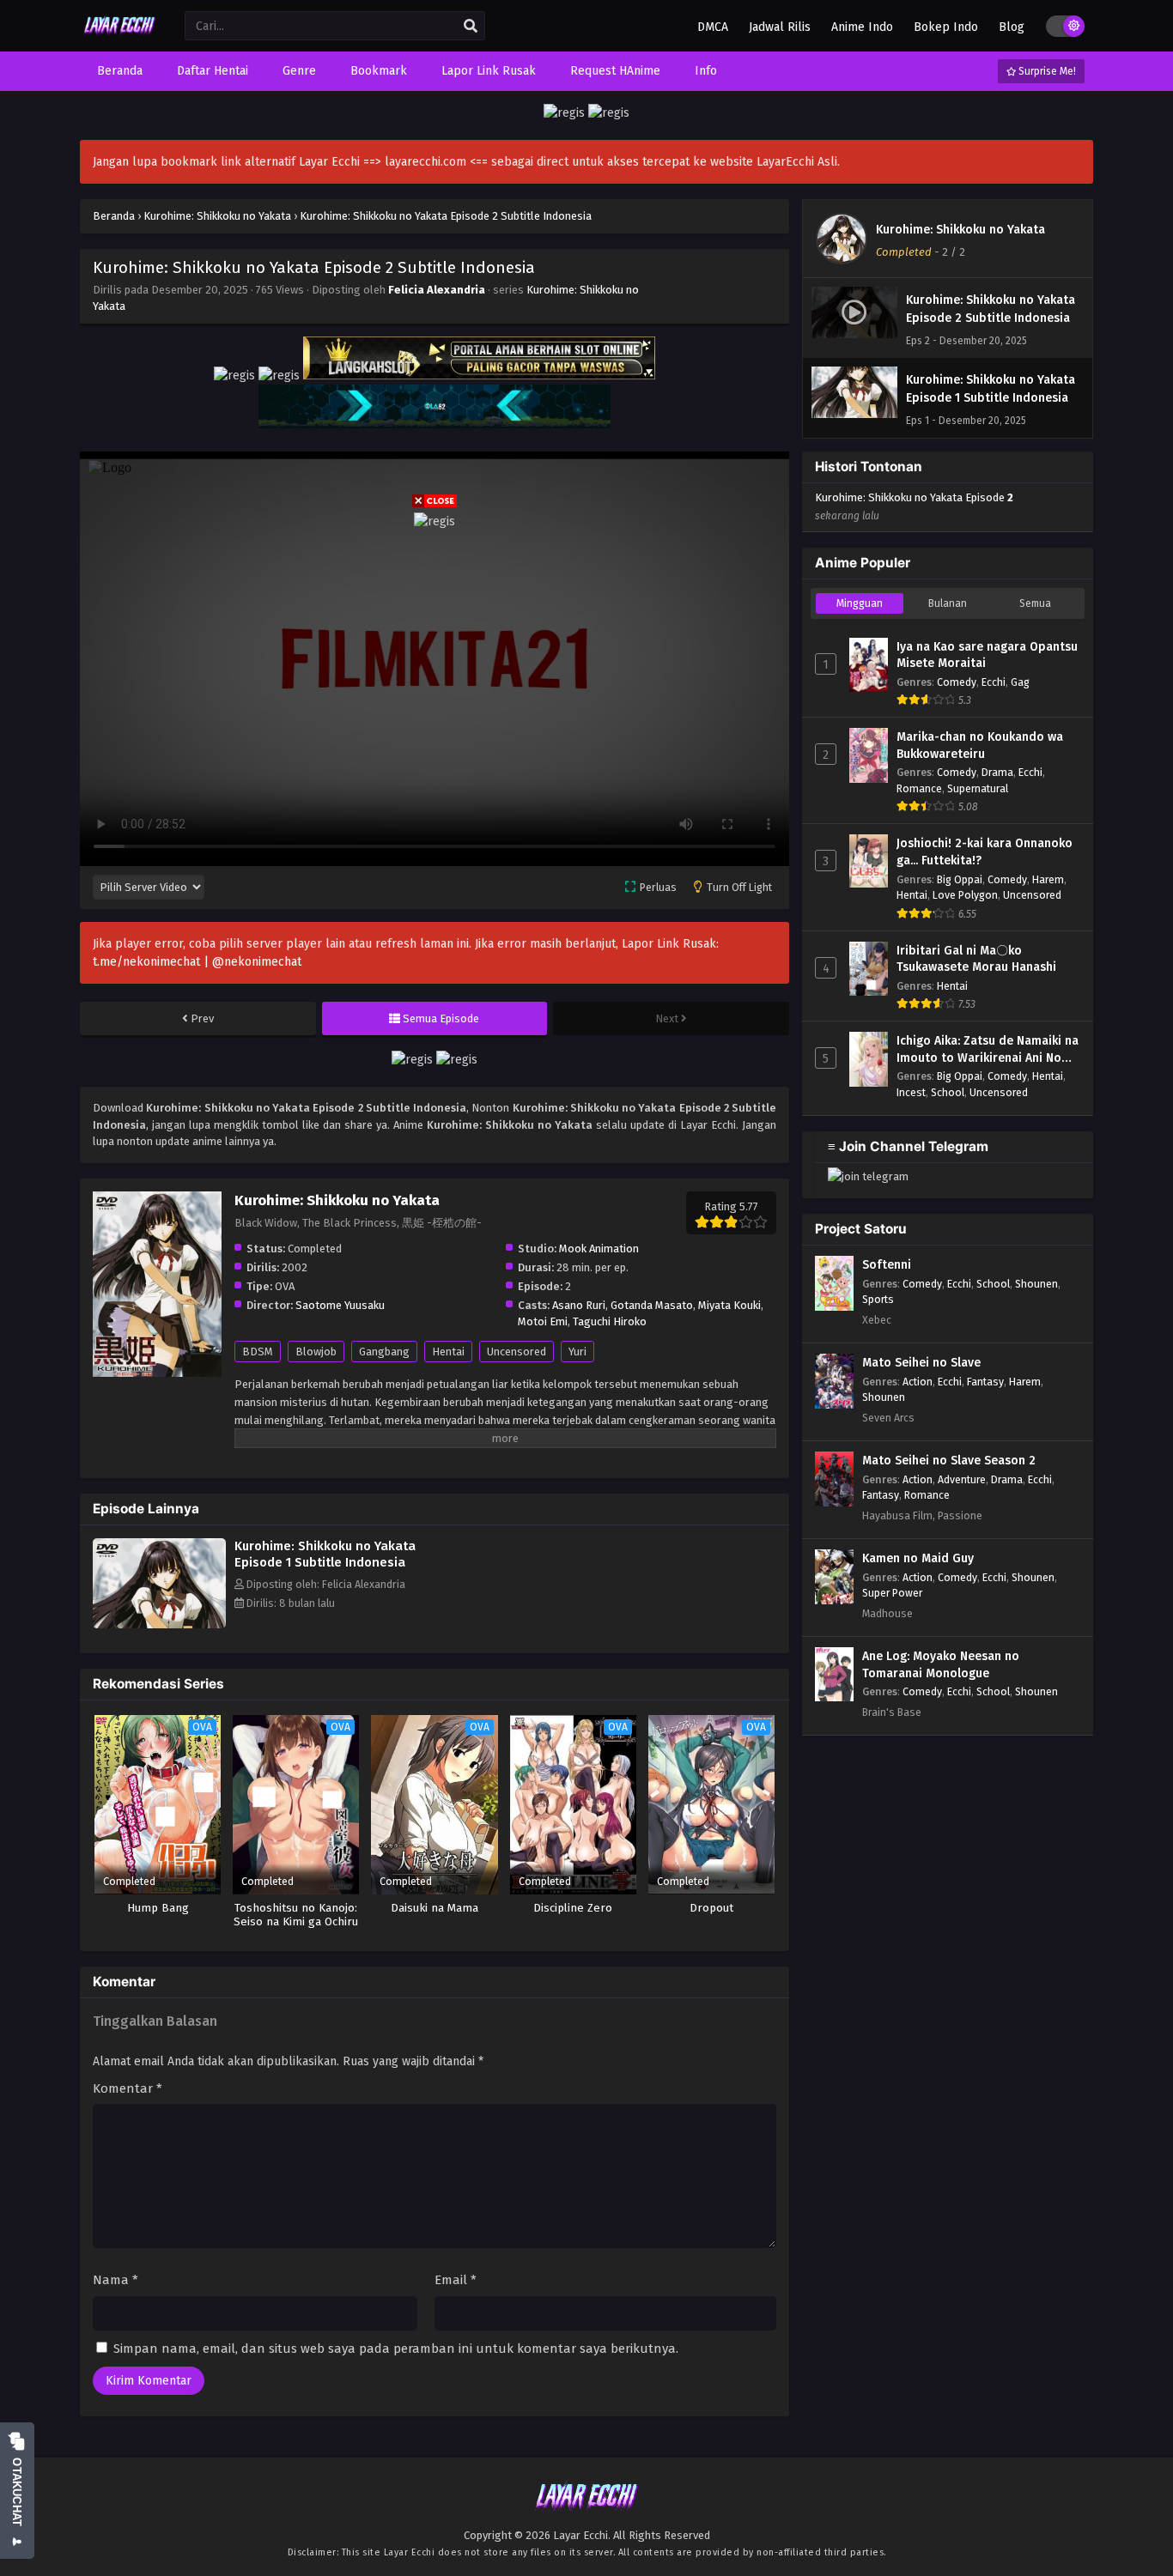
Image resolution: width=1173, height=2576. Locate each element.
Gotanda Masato (652, 1305)
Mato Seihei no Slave (921, 1363)
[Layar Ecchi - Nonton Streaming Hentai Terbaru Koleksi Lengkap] (119, 36)
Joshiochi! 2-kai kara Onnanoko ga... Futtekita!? (985, 852)
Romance (919, 788)
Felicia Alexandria (437, 290)
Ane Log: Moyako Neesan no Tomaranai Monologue (941, 1665)
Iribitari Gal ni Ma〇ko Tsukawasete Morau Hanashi (976, 959)
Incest (911, 1092)
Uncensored (517, 1352)
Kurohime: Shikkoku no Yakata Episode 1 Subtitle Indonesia (325, 1554)
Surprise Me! (1046, 71)
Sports (878, 1299)
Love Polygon (965, 895)
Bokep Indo (946, 27)
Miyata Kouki (729, 1305)
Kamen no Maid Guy (918, 1558)
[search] (471, 27)
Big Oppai (960, 879)
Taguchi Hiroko (610, 1321)
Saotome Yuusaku (340, 1305)
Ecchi (994, 682)
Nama (115, 2280)
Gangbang (384, 1352)
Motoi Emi (543, 1321)
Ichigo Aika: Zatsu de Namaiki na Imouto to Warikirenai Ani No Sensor (988, 1050)
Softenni (887, 1265)
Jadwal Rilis (780, 27)
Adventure (962, 1479)
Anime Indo (862, 27)
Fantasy (985, 1382)
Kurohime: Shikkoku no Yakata (960, 230)
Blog (1012, 27)
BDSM (258, 1352)
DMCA (713, 27)
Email (456, 2280)
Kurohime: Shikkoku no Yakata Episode (914, 506)
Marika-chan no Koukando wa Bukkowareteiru (980, 746)
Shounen (1036, 1284)
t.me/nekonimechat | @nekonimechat (197, 962)
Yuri (577, 1352)
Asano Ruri (579, 1305)
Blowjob (316, 1352)
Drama (997, 772)
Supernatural (978, 788)
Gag (1020, 682)
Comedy (957, 682)
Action (918, 1382)
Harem (1048, 879)
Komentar (128, 2088)
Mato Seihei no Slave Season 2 (949, 1461)
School (948, 1092)
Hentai (448, 1352)
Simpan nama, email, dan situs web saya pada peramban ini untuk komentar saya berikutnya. (396, 2349)
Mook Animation (599, 1249)
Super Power (892, 1593)
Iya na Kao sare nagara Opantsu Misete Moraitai (987, 655)
